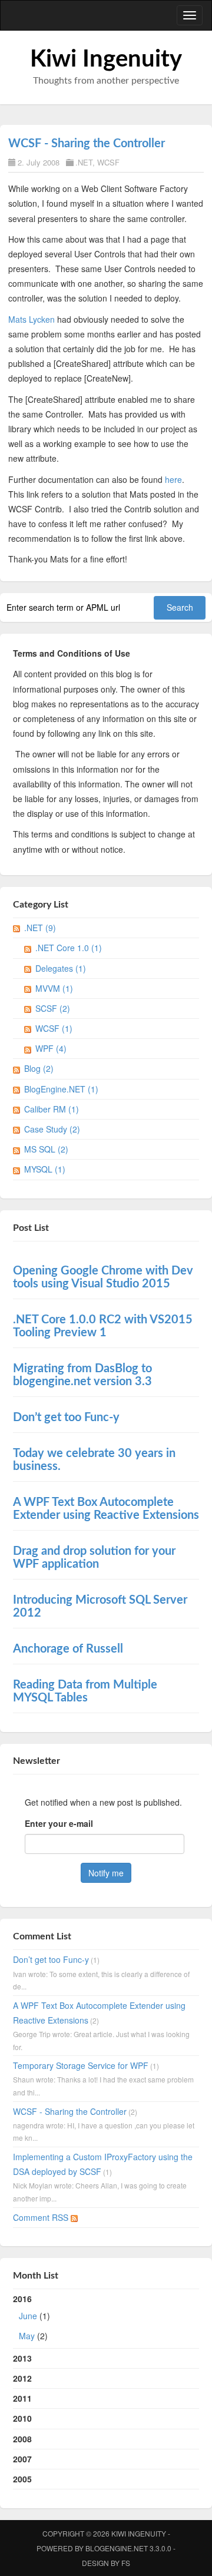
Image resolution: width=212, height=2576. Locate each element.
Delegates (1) (61, 968)
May (27, 2336)
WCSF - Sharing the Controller (87, 144)
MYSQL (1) (45, 1169)
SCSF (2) (53, 1008)
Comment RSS (42, 2217)
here (173, 479)
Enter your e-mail (59, 1823)
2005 (22, 2479)
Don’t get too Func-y (51, 1959)
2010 (22, 2418)
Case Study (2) (52, 1129)
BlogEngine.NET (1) (61, 1089)
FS (126, 2563)
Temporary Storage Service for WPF (81, 2065)
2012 (22, 2378)
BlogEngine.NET (117, 2548)
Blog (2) (39, 1068)
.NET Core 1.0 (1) (69, 948)
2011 (22, 2398)
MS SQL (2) (46, 1149)
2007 (22, 2459)
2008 (22, 2439)
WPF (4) (51, 1048)
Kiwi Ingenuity (106, 59)
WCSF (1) (54, 1028)
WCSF (108, 162)
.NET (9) (40, 928)
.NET (84, 162)
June (28, 2316)
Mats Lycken (32, 319)
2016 (32, 2317)
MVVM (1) (54, 988)
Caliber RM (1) (52, 1109)
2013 (22, 2358)
